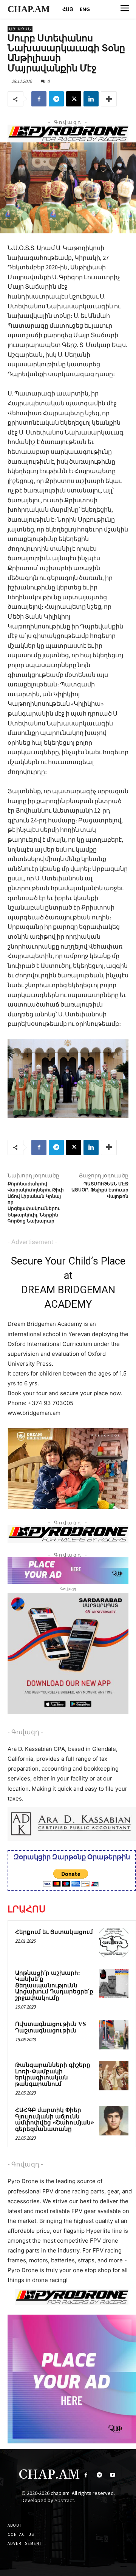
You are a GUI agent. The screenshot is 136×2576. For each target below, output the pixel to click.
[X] (74, 99)
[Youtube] (112, 2475)
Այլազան (20, 29)
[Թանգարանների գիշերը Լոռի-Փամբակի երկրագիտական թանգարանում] (114, 2076)
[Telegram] (56, 99)
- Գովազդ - (25, 1732)
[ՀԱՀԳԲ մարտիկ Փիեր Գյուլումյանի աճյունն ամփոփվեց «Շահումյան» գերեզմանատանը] (114, 2121)
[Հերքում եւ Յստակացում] (114, 1943)
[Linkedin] (91, 99)
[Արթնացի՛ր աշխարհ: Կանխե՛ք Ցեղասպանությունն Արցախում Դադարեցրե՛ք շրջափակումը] (114, 1984)
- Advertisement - (32, 1242)
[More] (109, 99)
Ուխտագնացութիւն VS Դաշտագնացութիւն (51, 2027)
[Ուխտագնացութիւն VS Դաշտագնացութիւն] (114, 2035)
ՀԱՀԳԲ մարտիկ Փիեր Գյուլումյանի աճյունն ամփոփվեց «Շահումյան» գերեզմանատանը (55, 2120)
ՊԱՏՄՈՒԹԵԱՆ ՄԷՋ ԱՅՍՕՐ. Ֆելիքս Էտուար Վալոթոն (100, 1190)
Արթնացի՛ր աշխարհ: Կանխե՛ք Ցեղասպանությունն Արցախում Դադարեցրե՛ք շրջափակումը (54, 1986)
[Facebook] (39, 99)
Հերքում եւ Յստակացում (54, 1932)
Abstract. (65, 2500)
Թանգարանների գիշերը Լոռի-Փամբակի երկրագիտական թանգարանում (53, 2075)
